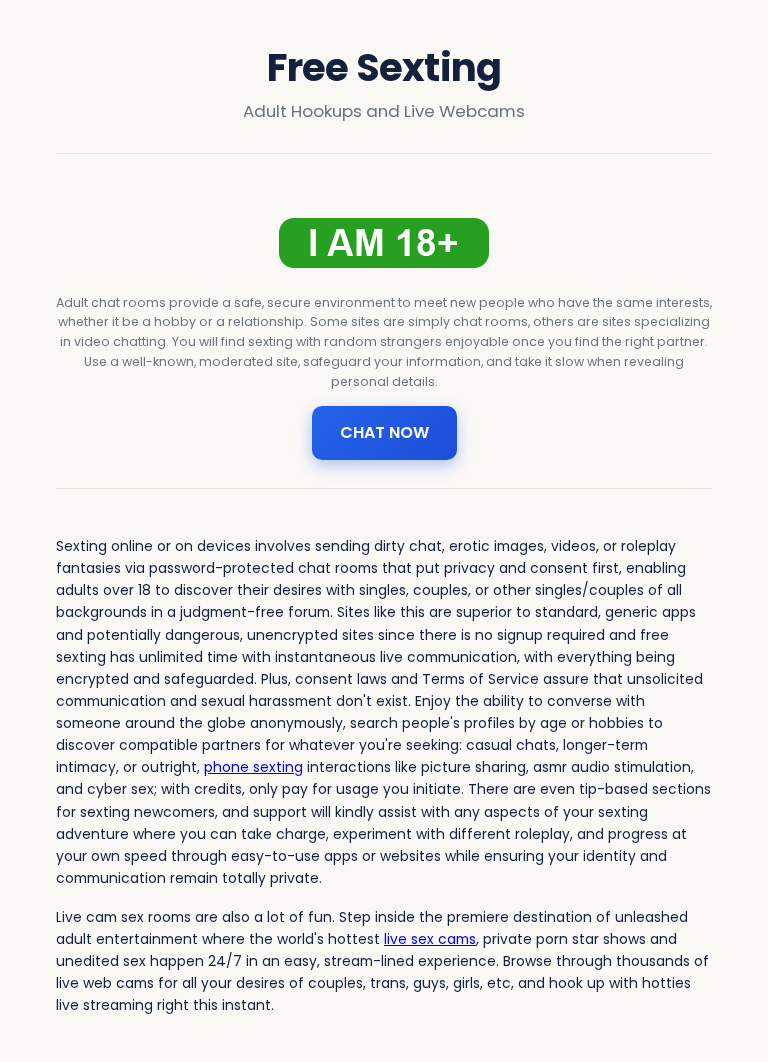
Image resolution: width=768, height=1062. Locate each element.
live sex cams (430, 939)
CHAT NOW (384, 432)
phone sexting (253, 767)
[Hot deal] (384, 243)
